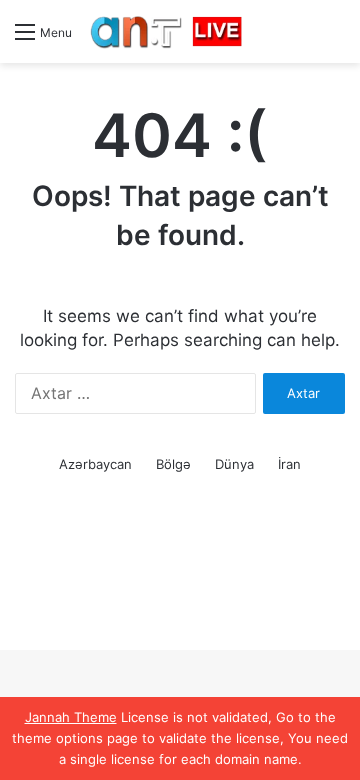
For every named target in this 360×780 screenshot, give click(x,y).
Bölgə (173, 464)
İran (289, 464)
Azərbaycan (95, 464)
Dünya (234, 464)
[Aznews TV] (167, 31)
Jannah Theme (71, 717)
